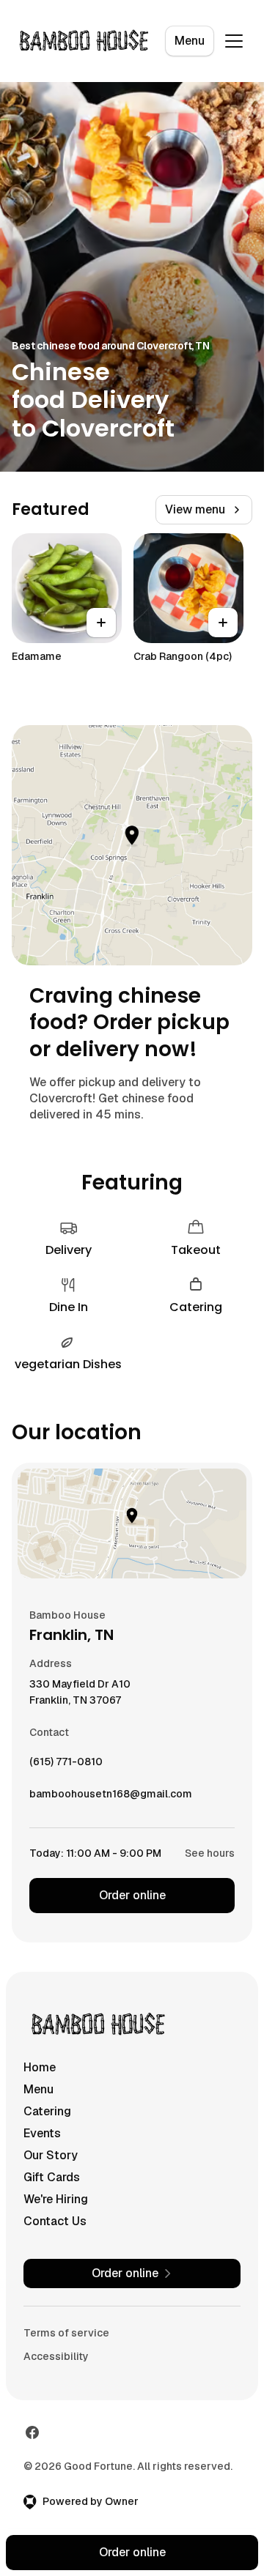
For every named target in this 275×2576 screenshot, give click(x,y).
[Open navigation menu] (234, 41)
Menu (190, 41)
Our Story (51, 2155)
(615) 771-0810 (66, 1765)
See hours (210, 1853)
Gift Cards (52, 2177)
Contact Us (55, 2221)
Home (40, 2067)
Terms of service (66, 2333)
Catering (47, 2111)
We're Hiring (56, 2199)
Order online (132, 1895)
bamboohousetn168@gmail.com (111, 1797)
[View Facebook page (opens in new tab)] (32, 2432)
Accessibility (56, 2356)
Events (42, 2133)
